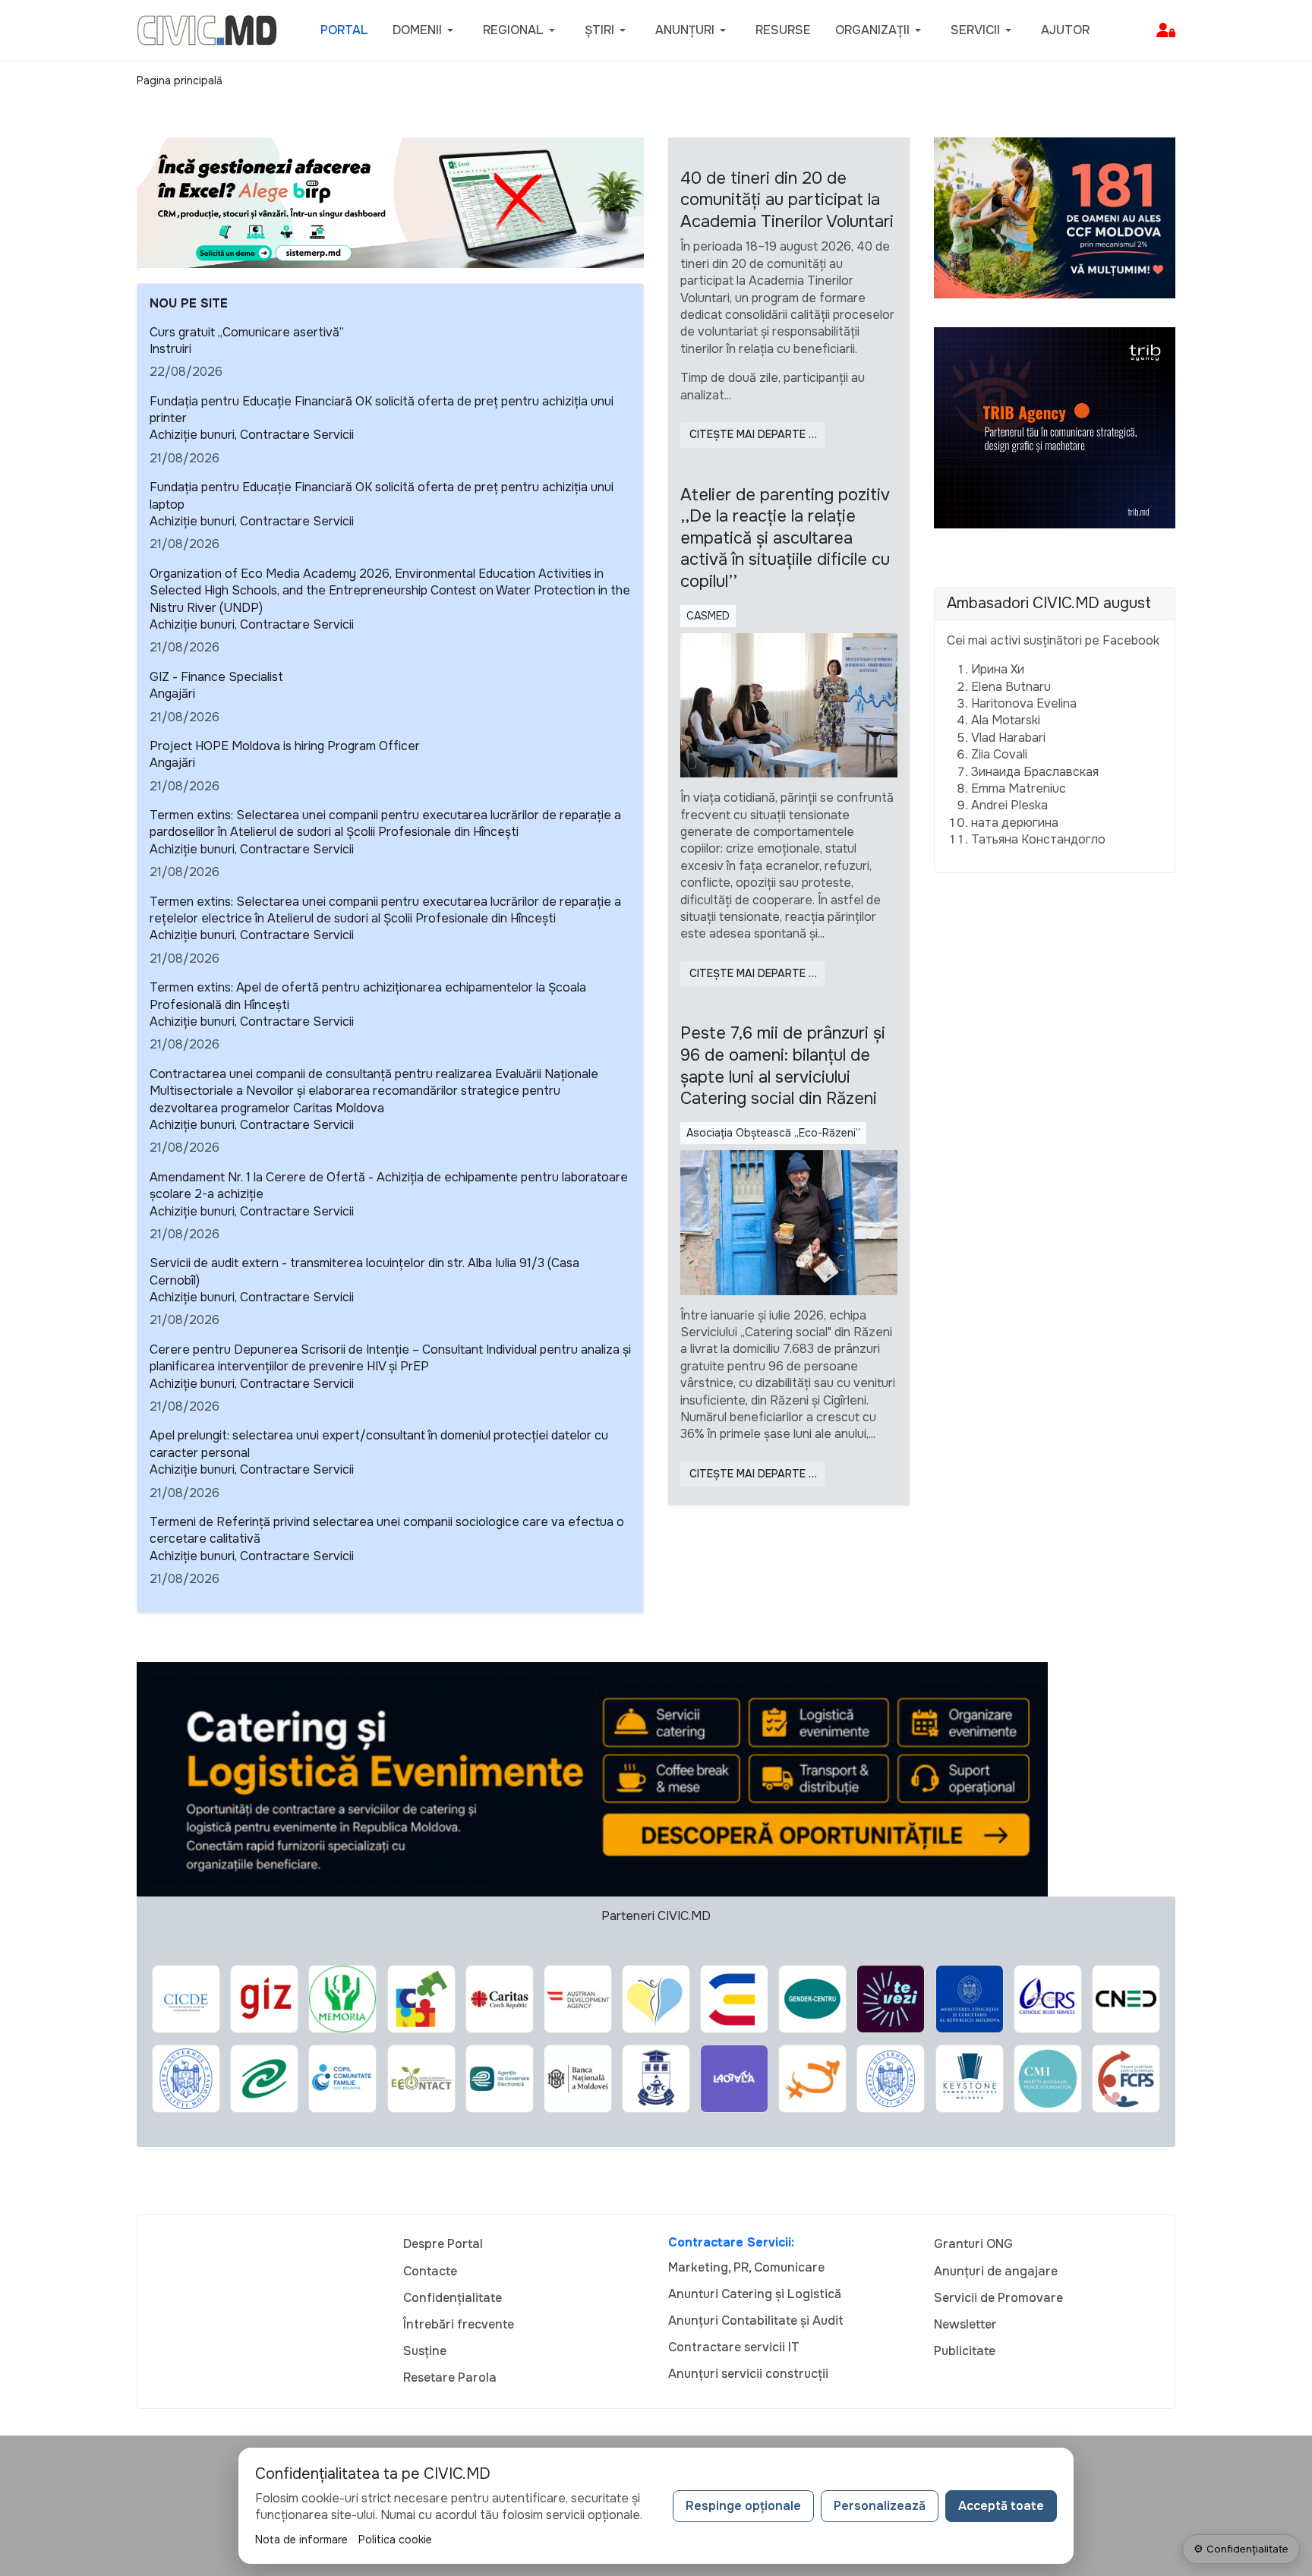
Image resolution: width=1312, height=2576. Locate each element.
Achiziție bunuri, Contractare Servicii (252, 435)
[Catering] (592, 1778)
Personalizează (880, 2506)
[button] (426, 30)
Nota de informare (301, 2540)
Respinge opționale (743, 2506)
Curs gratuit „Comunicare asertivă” (247, 332)
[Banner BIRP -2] (390, 202)
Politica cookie (395, 2540)
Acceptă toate (1001, 2506)
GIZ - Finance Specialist (216, 677)
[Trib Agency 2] (1055, 427)
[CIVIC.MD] (207, 29)
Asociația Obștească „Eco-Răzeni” (773, 1133)
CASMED (708, 616)
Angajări (172, 694)
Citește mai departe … (753, 434)
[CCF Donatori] (1055, 217)
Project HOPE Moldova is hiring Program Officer (285, 746)
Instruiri (170, 349)
